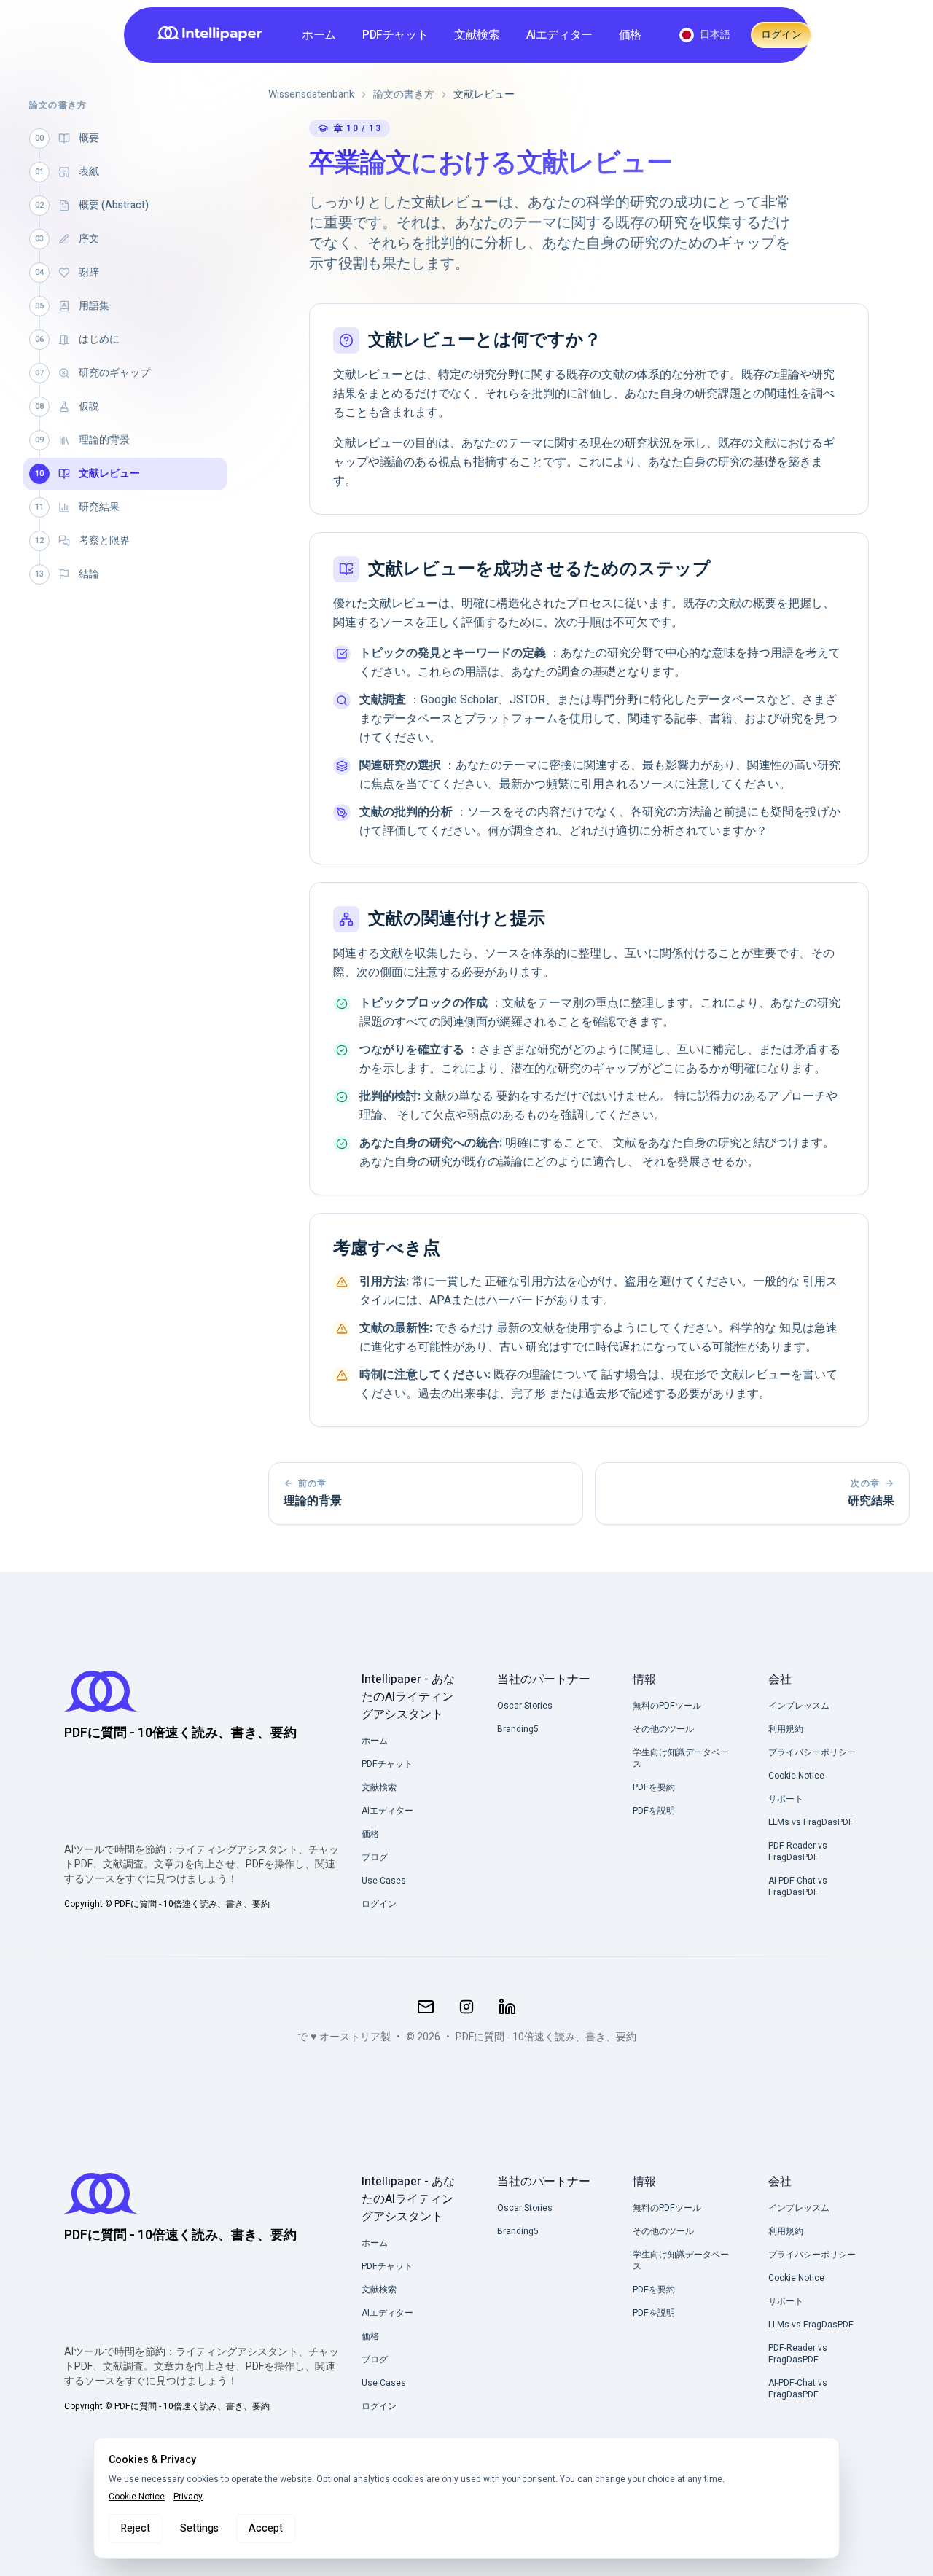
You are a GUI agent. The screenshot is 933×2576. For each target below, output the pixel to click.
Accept (266, 2528)
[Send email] (426, 2007)
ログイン (781, 35)
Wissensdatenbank (311, 95)
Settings (199, 2528)
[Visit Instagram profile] (466, 2007)
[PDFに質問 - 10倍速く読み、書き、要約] (214, 35)
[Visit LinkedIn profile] (507, 2007)
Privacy (188, 2497)
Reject (136, 2528)
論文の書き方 (404, 95)
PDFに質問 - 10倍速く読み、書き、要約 (546, 2037)
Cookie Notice (137, 2497)
